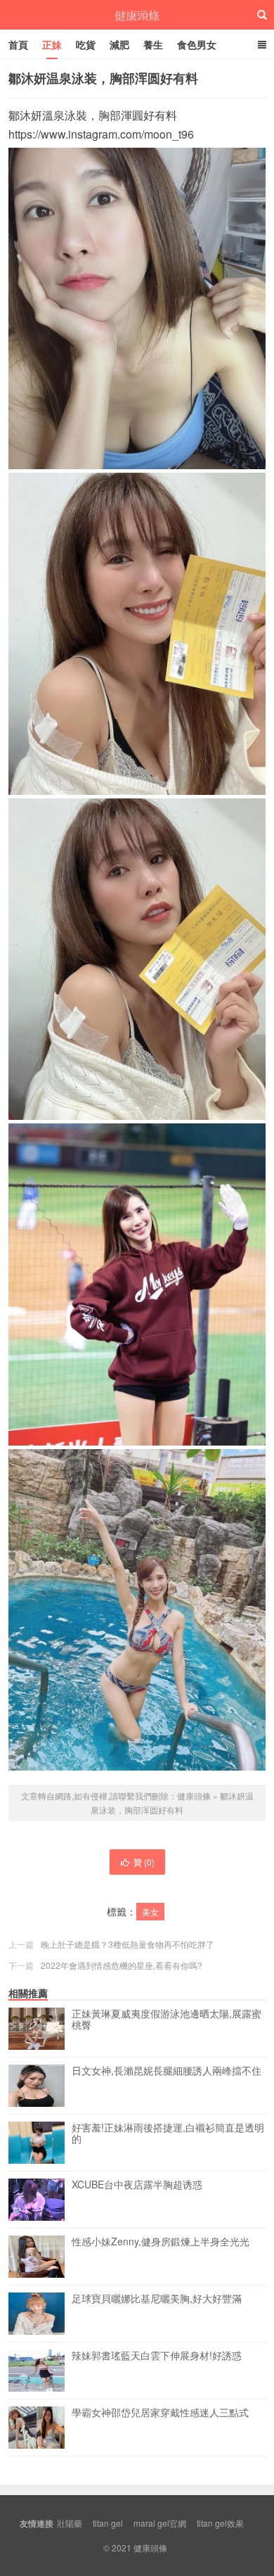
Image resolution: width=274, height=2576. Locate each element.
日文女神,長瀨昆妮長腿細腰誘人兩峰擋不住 (167, 2071)
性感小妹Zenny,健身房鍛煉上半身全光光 (161, 2242)
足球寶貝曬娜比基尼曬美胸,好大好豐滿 (157, 2299)
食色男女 (197, 44)
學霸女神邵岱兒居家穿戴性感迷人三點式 (160, 2413)
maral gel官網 (160, 2523)
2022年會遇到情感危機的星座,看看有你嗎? (122, 1965)
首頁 (18, 44)
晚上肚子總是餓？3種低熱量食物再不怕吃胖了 (128, 1944)
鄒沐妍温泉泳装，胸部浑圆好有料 (103, 78)
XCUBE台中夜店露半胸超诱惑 (137, 2185)
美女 (150, 1912)
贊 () (144, 1862)
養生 (153, 44)
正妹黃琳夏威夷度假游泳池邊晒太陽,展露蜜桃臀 (167, 2020)
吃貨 (86, 44)
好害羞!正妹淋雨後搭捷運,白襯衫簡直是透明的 (168, 2134)
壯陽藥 (70, 2523)
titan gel (108, 2523)
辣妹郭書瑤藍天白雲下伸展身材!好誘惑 (157, 2356)
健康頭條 (137, 15)
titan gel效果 (220, 2523)
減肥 (119, 44)
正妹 (52, 44)
